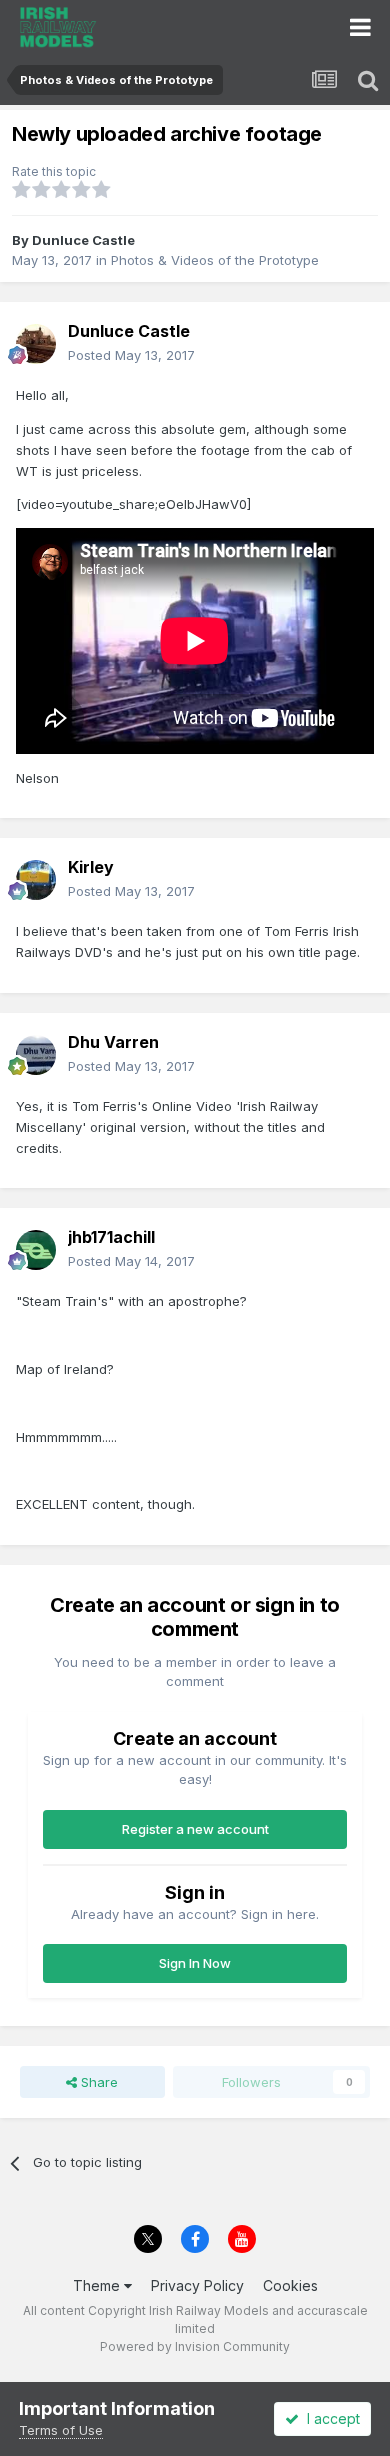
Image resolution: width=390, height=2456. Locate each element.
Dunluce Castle (83, 240)
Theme (98, 2285)
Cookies (290, 2285)
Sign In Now (195, 1963)
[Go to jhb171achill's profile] (36, 1250)
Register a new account (195, 1829)
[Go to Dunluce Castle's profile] (36, 344)
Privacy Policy (197, 2285)
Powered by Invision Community (195, 2346)
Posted (131, 355)
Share (97, 2082)
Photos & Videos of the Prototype (215, 260)
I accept (329, 2418)
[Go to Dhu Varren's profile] (36, 1055)
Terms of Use (61, 2430)
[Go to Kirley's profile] (36, 880)
